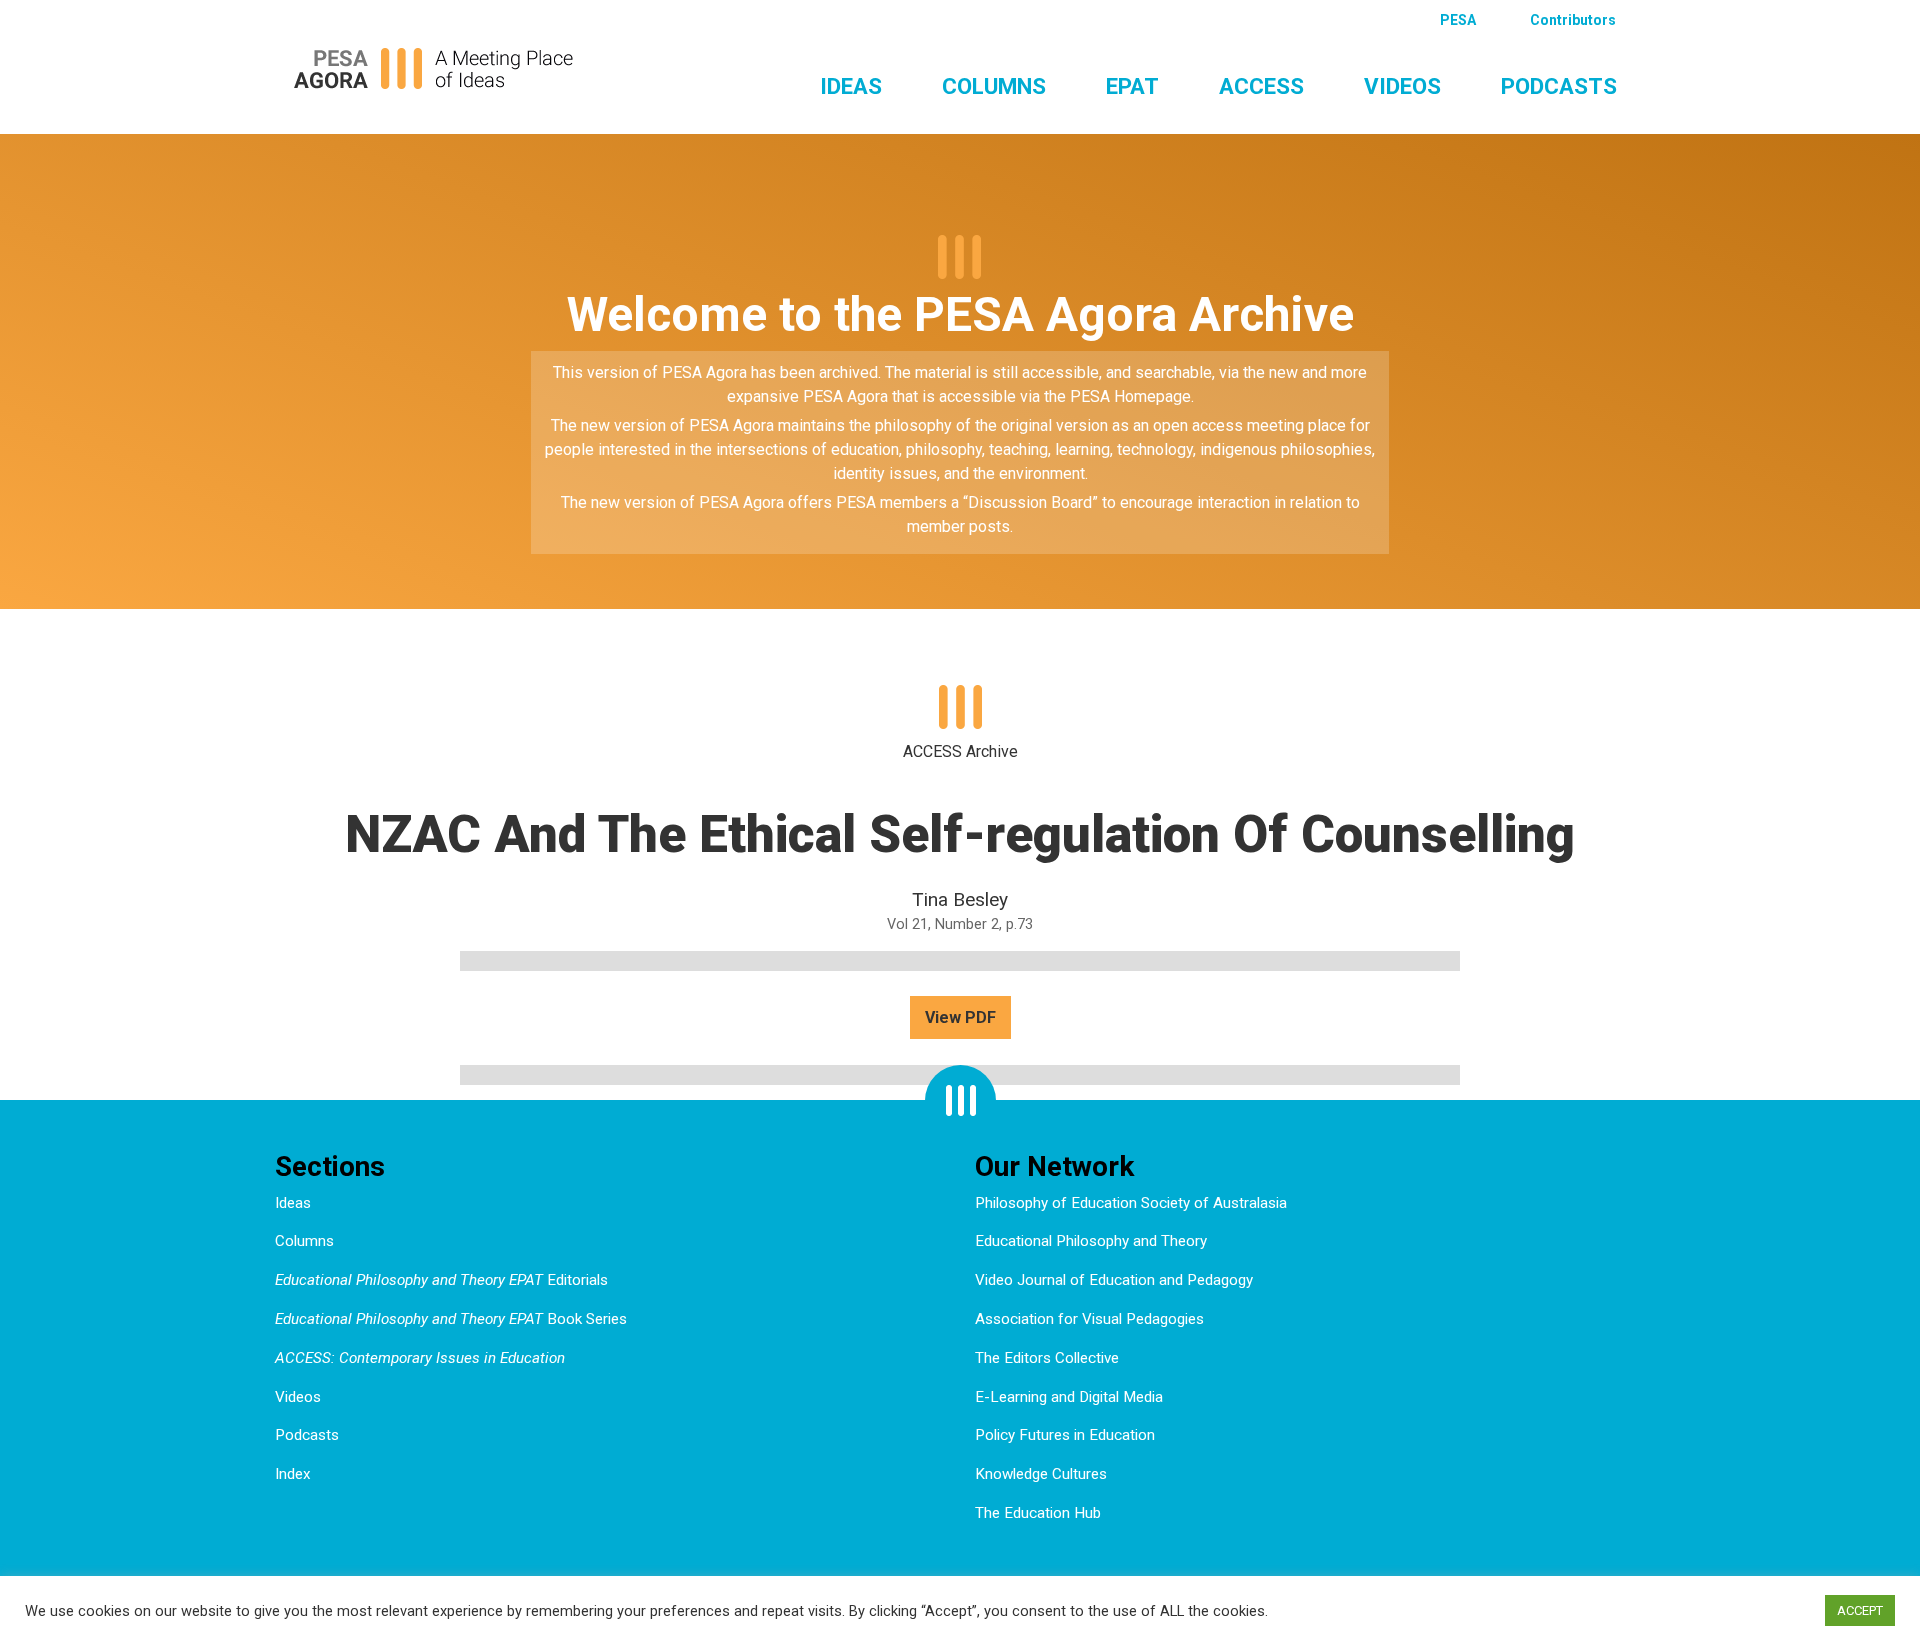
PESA (1458, 20)
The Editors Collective (1047, 1358)
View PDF (960, 1017)
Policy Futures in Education (1065, 1435)
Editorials (441, 1280)
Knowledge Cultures (1041, 1474)
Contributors (1573, 20)
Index (293, 1474)
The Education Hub (1038, 1513)
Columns (994, 86)
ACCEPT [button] (1860, 1610)
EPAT (1132, 86)
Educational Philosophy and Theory (1091, 1241)
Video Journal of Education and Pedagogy (1114, 1280)
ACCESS (1261, 86)
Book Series (451, 1319)
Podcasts (1559, 86)
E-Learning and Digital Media (1069, 1397)
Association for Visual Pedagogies (1089, 1319)
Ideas (851, 86)
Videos (1402, 86)
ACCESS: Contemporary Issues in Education (420, 1358)
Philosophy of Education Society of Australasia (1131, 1203)
